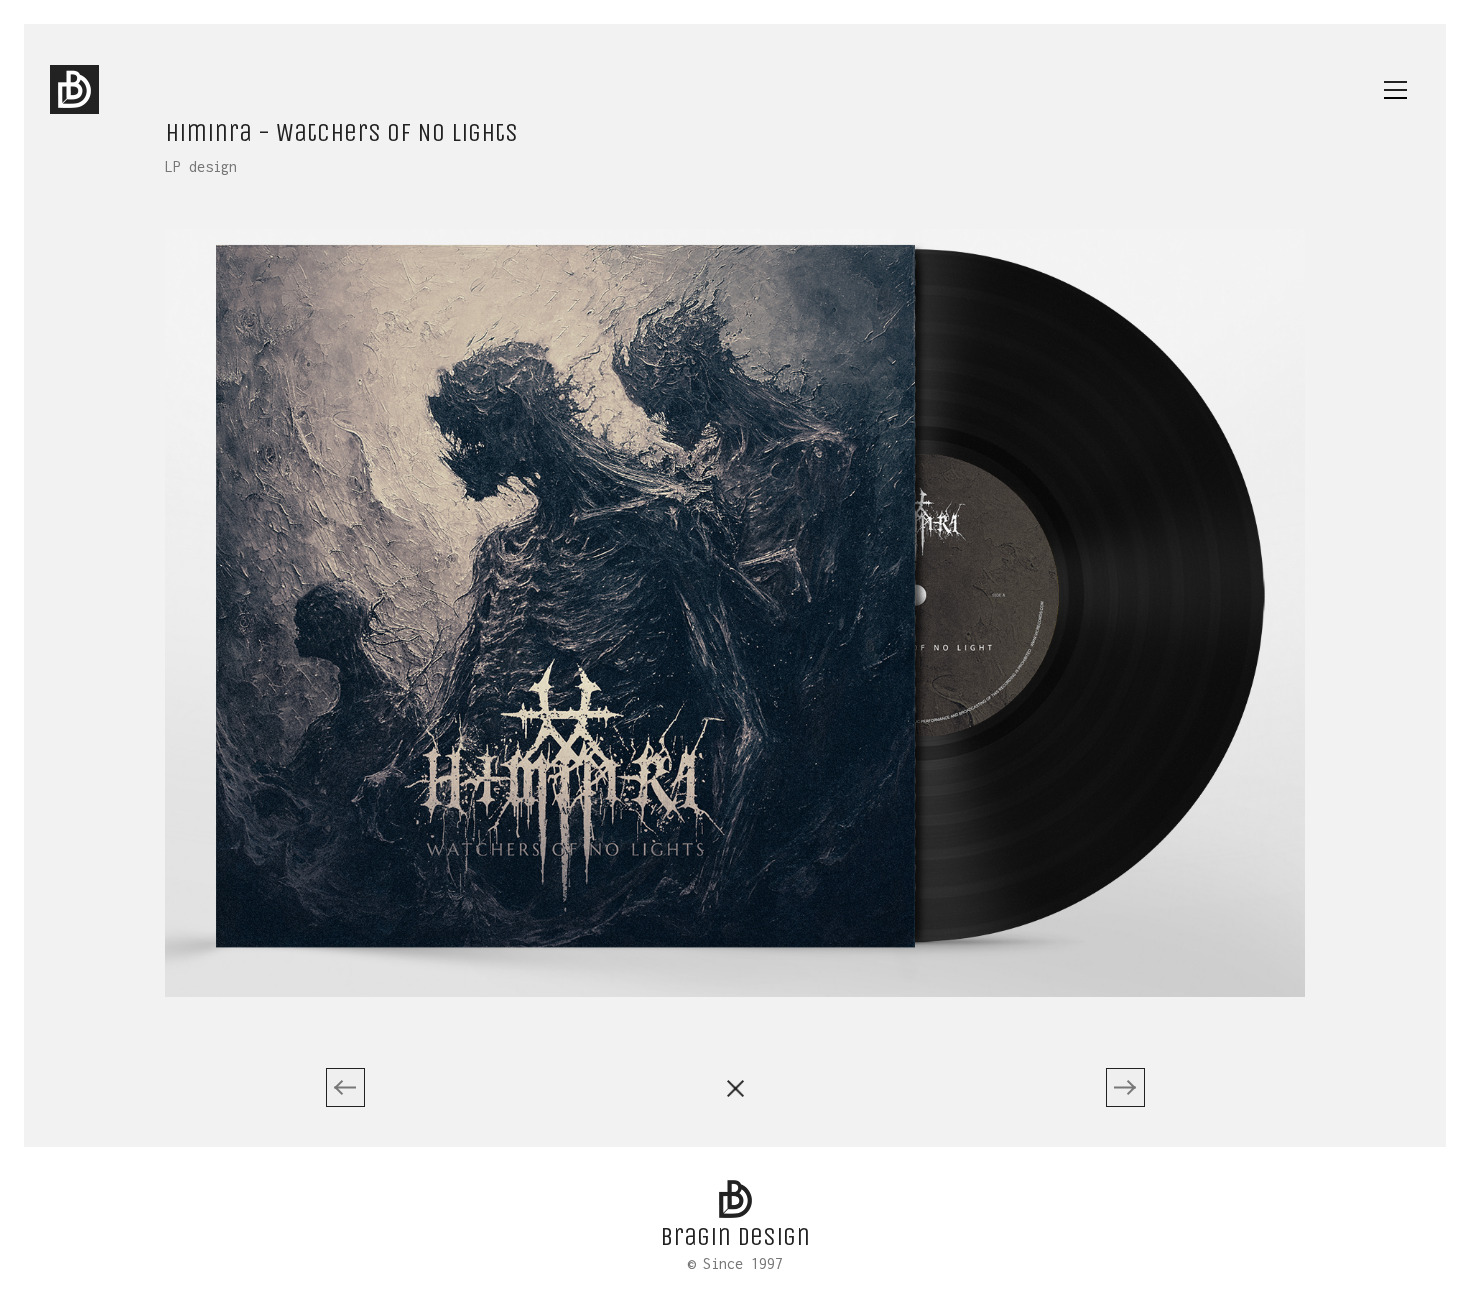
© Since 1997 (735, 1264)
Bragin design (735, 1236)
